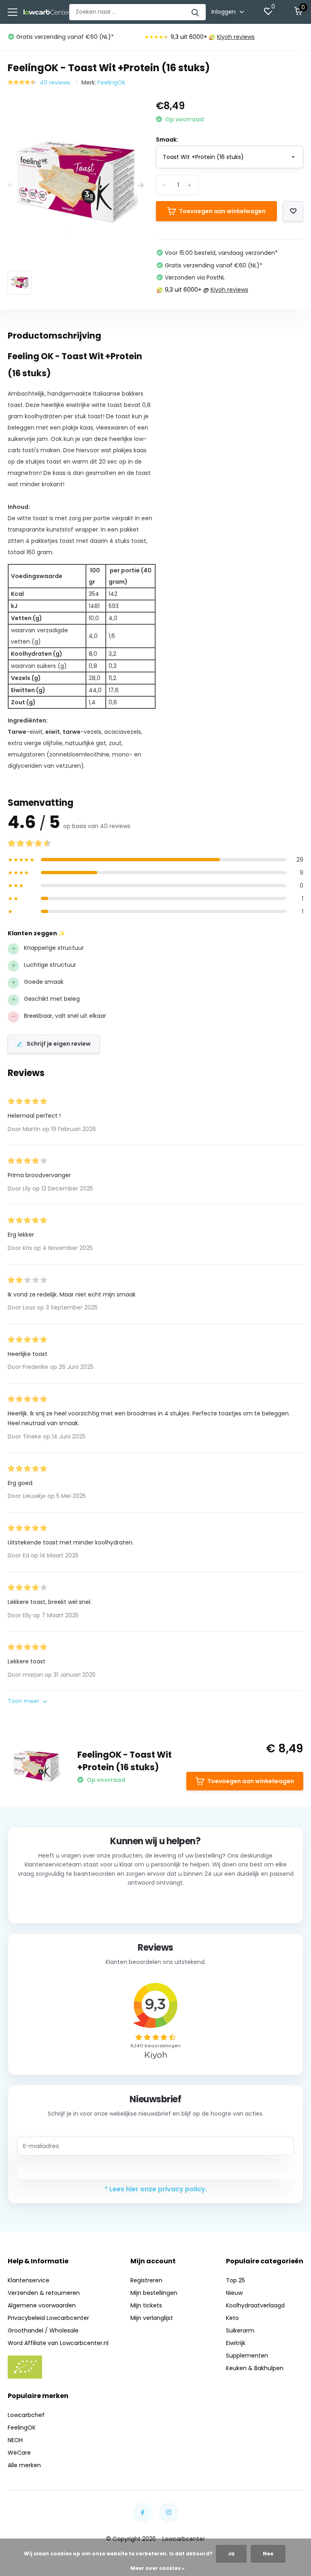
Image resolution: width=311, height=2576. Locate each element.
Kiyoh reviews (236, 37)
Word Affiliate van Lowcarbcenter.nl (58, 2343)
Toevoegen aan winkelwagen (222, 211)
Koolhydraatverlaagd (255, 2305)
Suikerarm (240, 2330)
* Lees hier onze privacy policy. (156, 2189)
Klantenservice (29, 2280)
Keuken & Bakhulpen (255, 2368)
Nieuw (234, 2293)
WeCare (19, 2453)
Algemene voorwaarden (42, 2305)
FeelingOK (112, 83)
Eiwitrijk (236, 2343)
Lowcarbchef (26, 2415)
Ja (231, 2554)
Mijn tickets (146, 2305)
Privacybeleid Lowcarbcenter (48, 2318)
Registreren (146, 2280)
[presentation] (11, 185)
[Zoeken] (196, 12)
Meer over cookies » (158, 2568)
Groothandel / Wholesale (43, 2330)
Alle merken (24, 2465)
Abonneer (156, 2169)
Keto (232, 2318)
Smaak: (167, 140)
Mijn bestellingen (154, 2293)
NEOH (15, 2440)
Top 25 (235, 2280)
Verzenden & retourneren (44, 2293)
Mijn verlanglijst (152, 2318)
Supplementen (247, 2356)
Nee (268, 2554)
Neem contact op (156, 1904)
